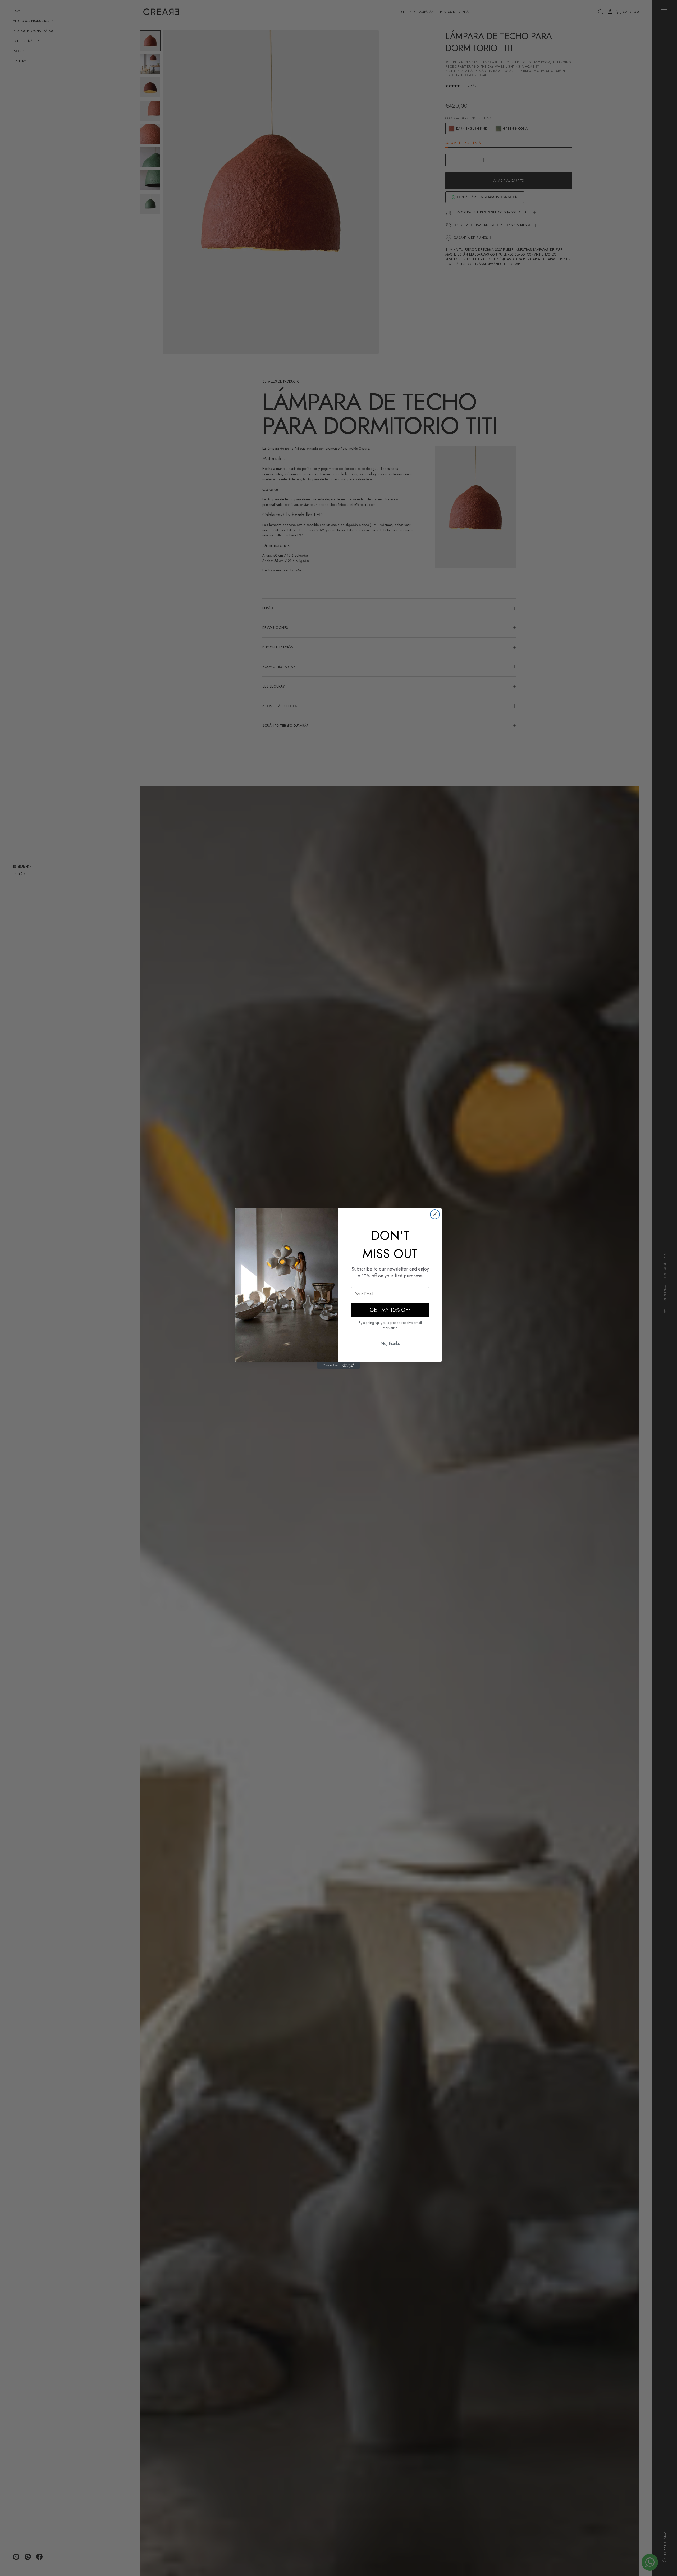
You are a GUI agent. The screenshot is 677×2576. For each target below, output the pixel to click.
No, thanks (390, 1343)
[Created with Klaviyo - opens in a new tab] (338, 1366)
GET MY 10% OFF (390, 1310)
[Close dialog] (435, 1214)
